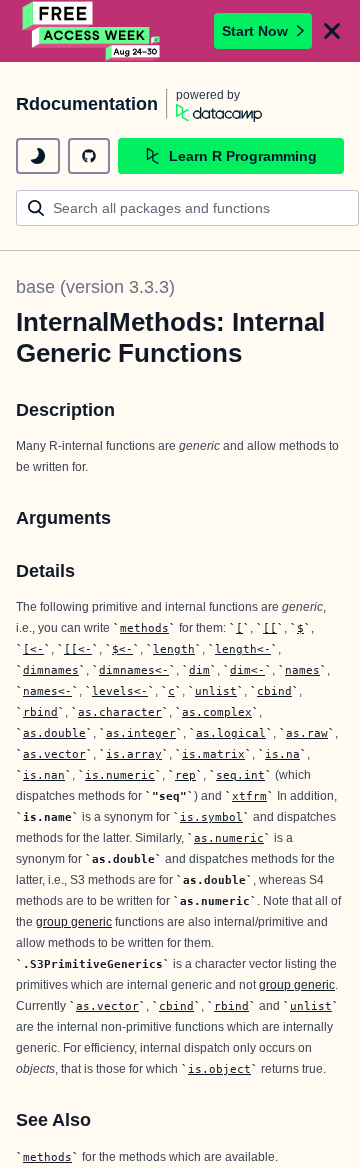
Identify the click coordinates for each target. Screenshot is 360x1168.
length (174, 649)
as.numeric (229, 838)
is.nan (44, 775)
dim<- (247, 670)
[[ (270, 628)
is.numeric (120, 775)
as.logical (231, 733)
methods (144, 628)
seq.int (240, 775)
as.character (120, 712)
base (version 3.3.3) (95, 287)
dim (199, 670)
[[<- (78, 649)
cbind (274, 691)
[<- (33, 649)
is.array (134, 754)
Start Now (255, 31)
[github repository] (89, 156)
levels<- (120, 691)
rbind (40, 712)
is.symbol (211, 817)
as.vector (54, 754)
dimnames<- (134, 670)
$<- (122, 649)
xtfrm (249, 796)
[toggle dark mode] (38, 156)
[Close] (332, 31)
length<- (243, 649)
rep (185, 775)
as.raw (307, 733)
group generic (74, 922)
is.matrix (213, 754)
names (302, 670)
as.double (54, 733)
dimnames (51, 670)
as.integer (141, 733)
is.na (282, 754)
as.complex (217, 712)
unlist (216, 691)
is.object (219, 1069)
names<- (47, 691)
